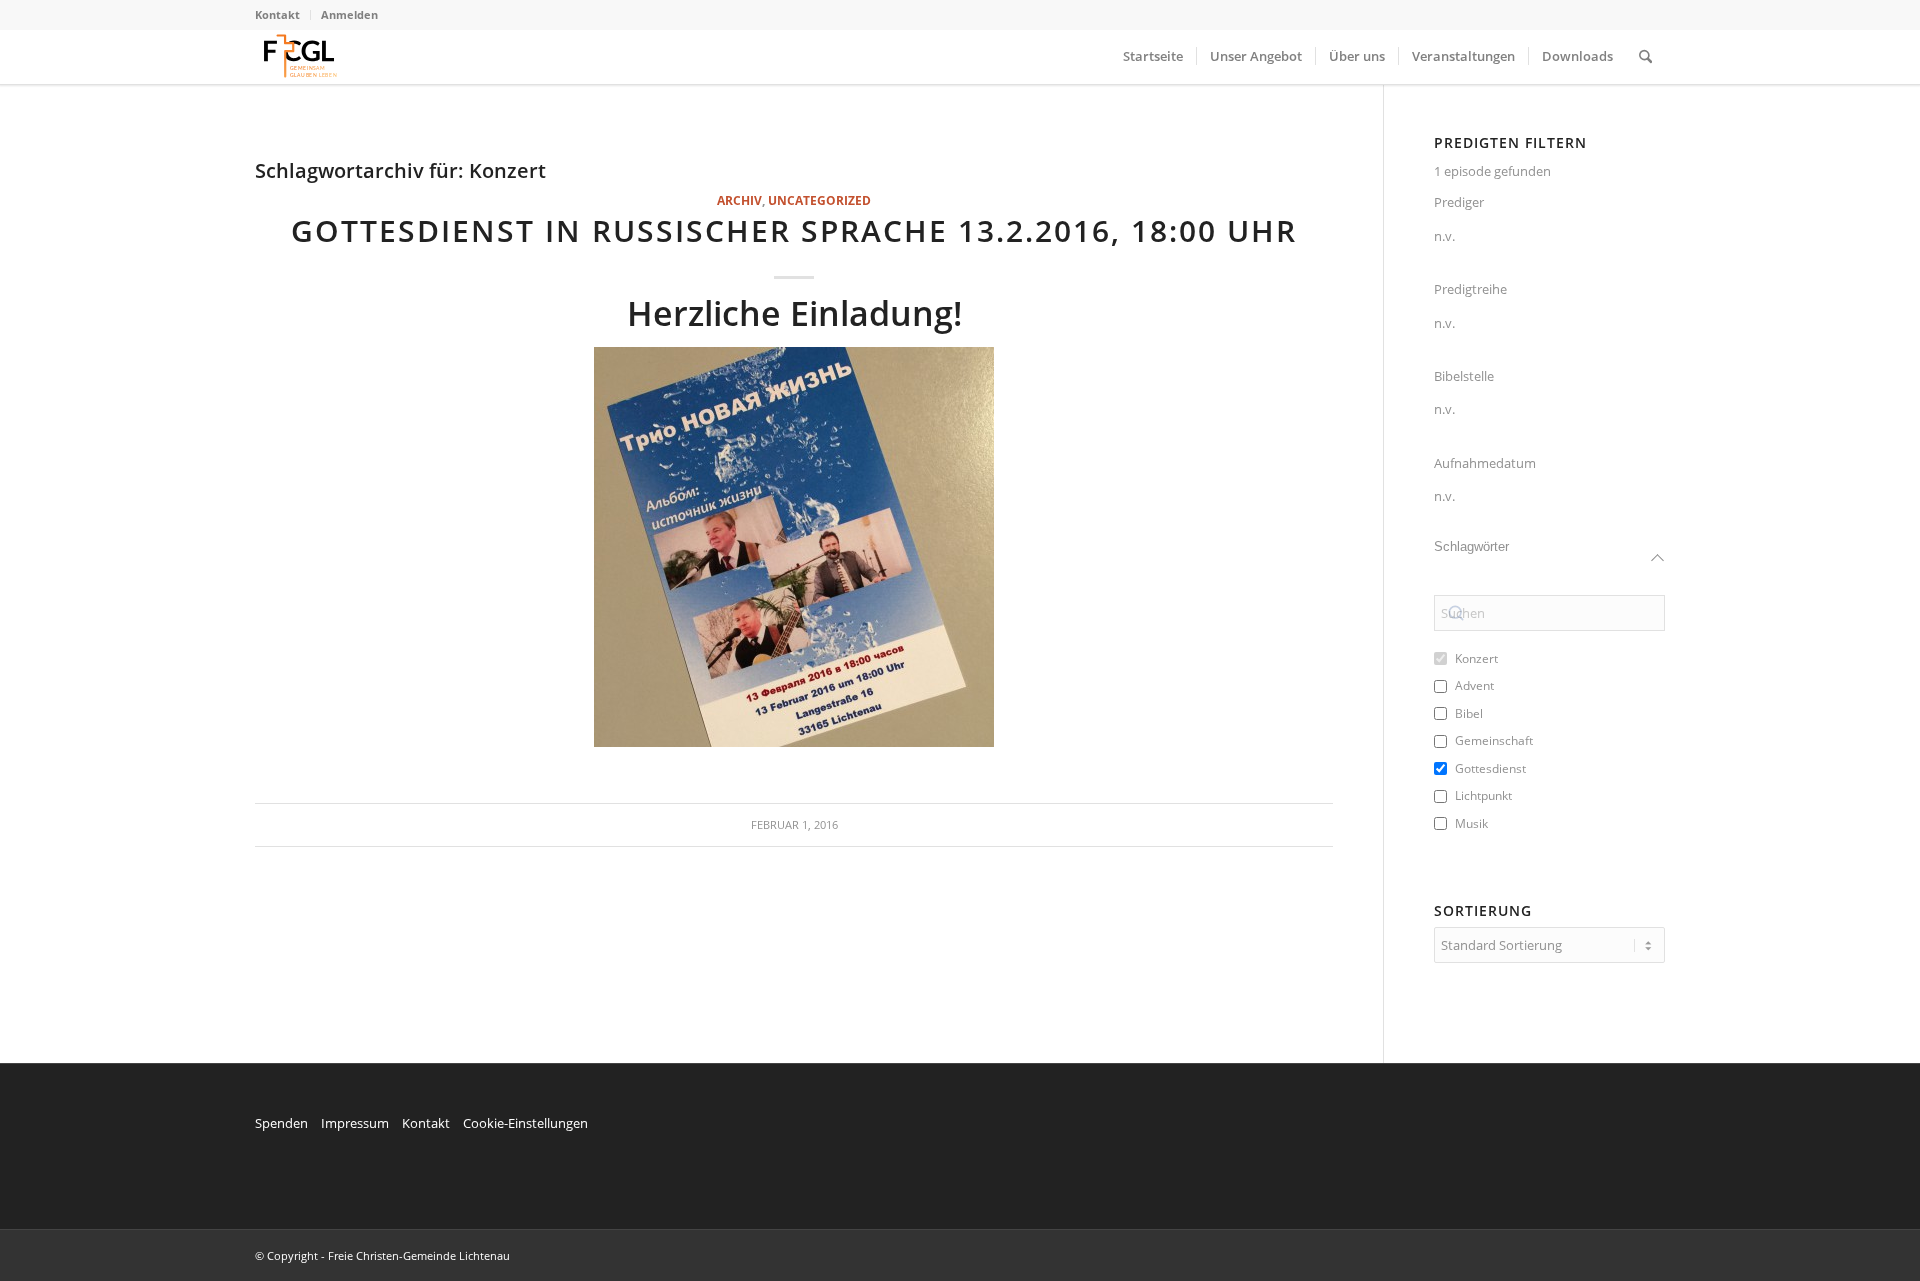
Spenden (281, 1123)
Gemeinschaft (1494, 741)
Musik (1471, 824)
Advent (1474, 686)
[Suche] (1645, 56)
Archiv (739, 200)
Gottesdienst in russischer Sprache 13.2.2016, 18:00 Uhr (794, 230)
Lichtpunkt (1483, 796)
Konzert (1476, 659)
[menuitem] (283, 15)
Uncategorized (819, 200)
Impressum (355, 1123)
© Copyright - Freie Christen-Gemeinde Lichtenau (382, 1255)
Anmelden (349, 14)
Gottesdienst (1490, 769)
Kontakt (277, 14)
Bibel (1469, 714)
